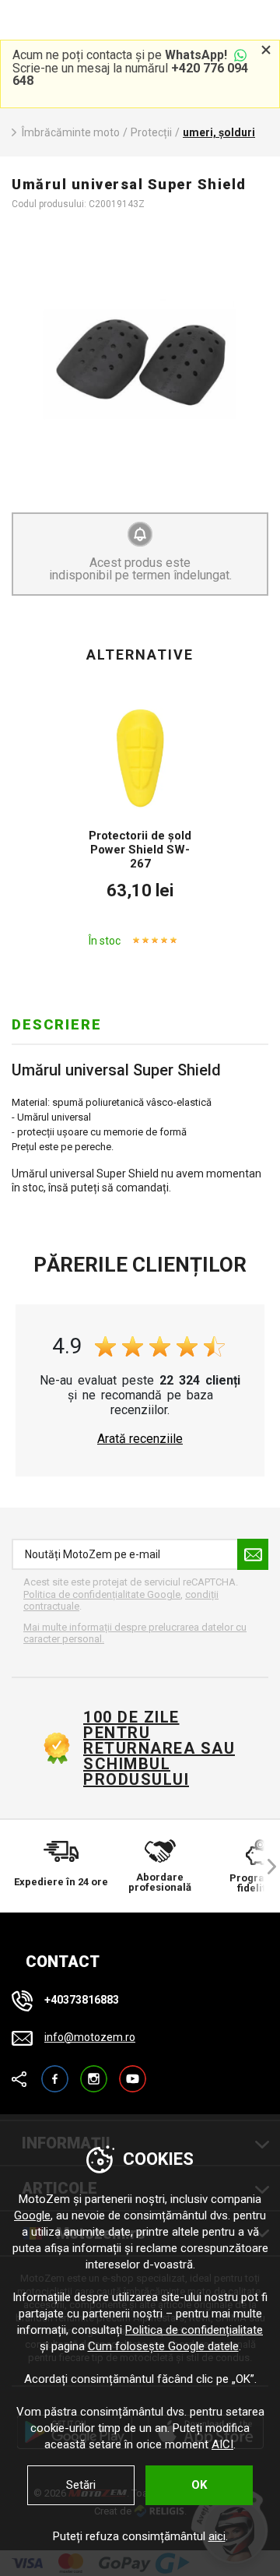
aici (217, 2536)
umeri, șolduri (219, 132)
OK (199, 2485)
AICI (222, 2444)
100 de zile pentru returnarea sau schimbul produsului (159, 1748)
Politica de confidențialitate (194, 2330)
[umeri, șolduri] (140, 361)
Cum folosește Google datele (163, 2346)
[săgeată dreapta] (264, 1866)
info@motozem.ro (90, 2037)
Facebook (55, 2072)
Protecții (151, 132)
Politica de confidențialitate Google (102, 1594)
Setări (81, 2485)
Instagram (94, 2072)
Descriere (57, 1024)
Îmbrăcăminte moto (71, 132)
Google (32, 2215)
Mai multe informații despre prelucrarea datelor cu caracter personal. (135, 1633)
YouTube (133, 2072)
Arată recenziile (140, 1439)
